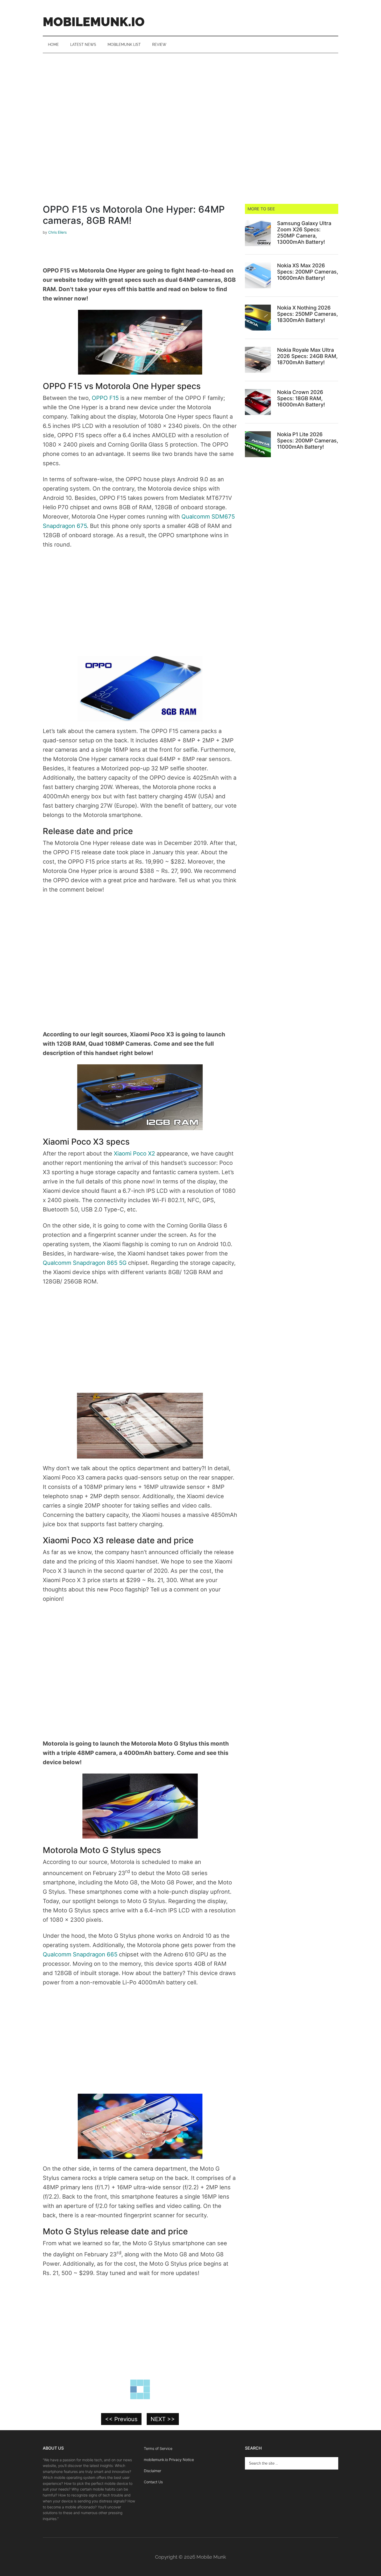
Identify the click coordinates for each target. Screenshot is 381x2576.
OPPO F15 (105, 398)
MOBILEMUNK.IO (94, 22)
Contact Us (153, 2482)
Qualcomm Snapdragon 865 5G (85, 1263)
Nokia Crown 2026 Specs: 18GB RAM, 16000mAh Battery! (301, 398)
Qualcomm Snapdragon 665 (80, 1954)
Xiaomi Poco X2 (134, 1153)
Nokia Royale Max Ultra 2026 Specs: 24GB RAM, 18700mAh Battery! (307, 356)
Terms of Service (158, 2448)
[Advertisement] (190, 92)
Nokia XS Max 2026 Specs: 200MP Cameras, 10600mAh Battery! (308, 272)
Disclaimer (153, 2471)
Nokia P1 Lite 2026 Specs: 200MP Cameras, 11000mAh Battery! (308, 441)
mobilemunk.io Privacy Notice (169, 2460)
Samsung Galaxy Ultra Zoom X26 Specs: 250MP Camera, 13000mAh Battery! (304, 233)
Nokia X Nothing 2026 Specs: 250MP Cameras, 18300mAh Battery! (308, 314)
